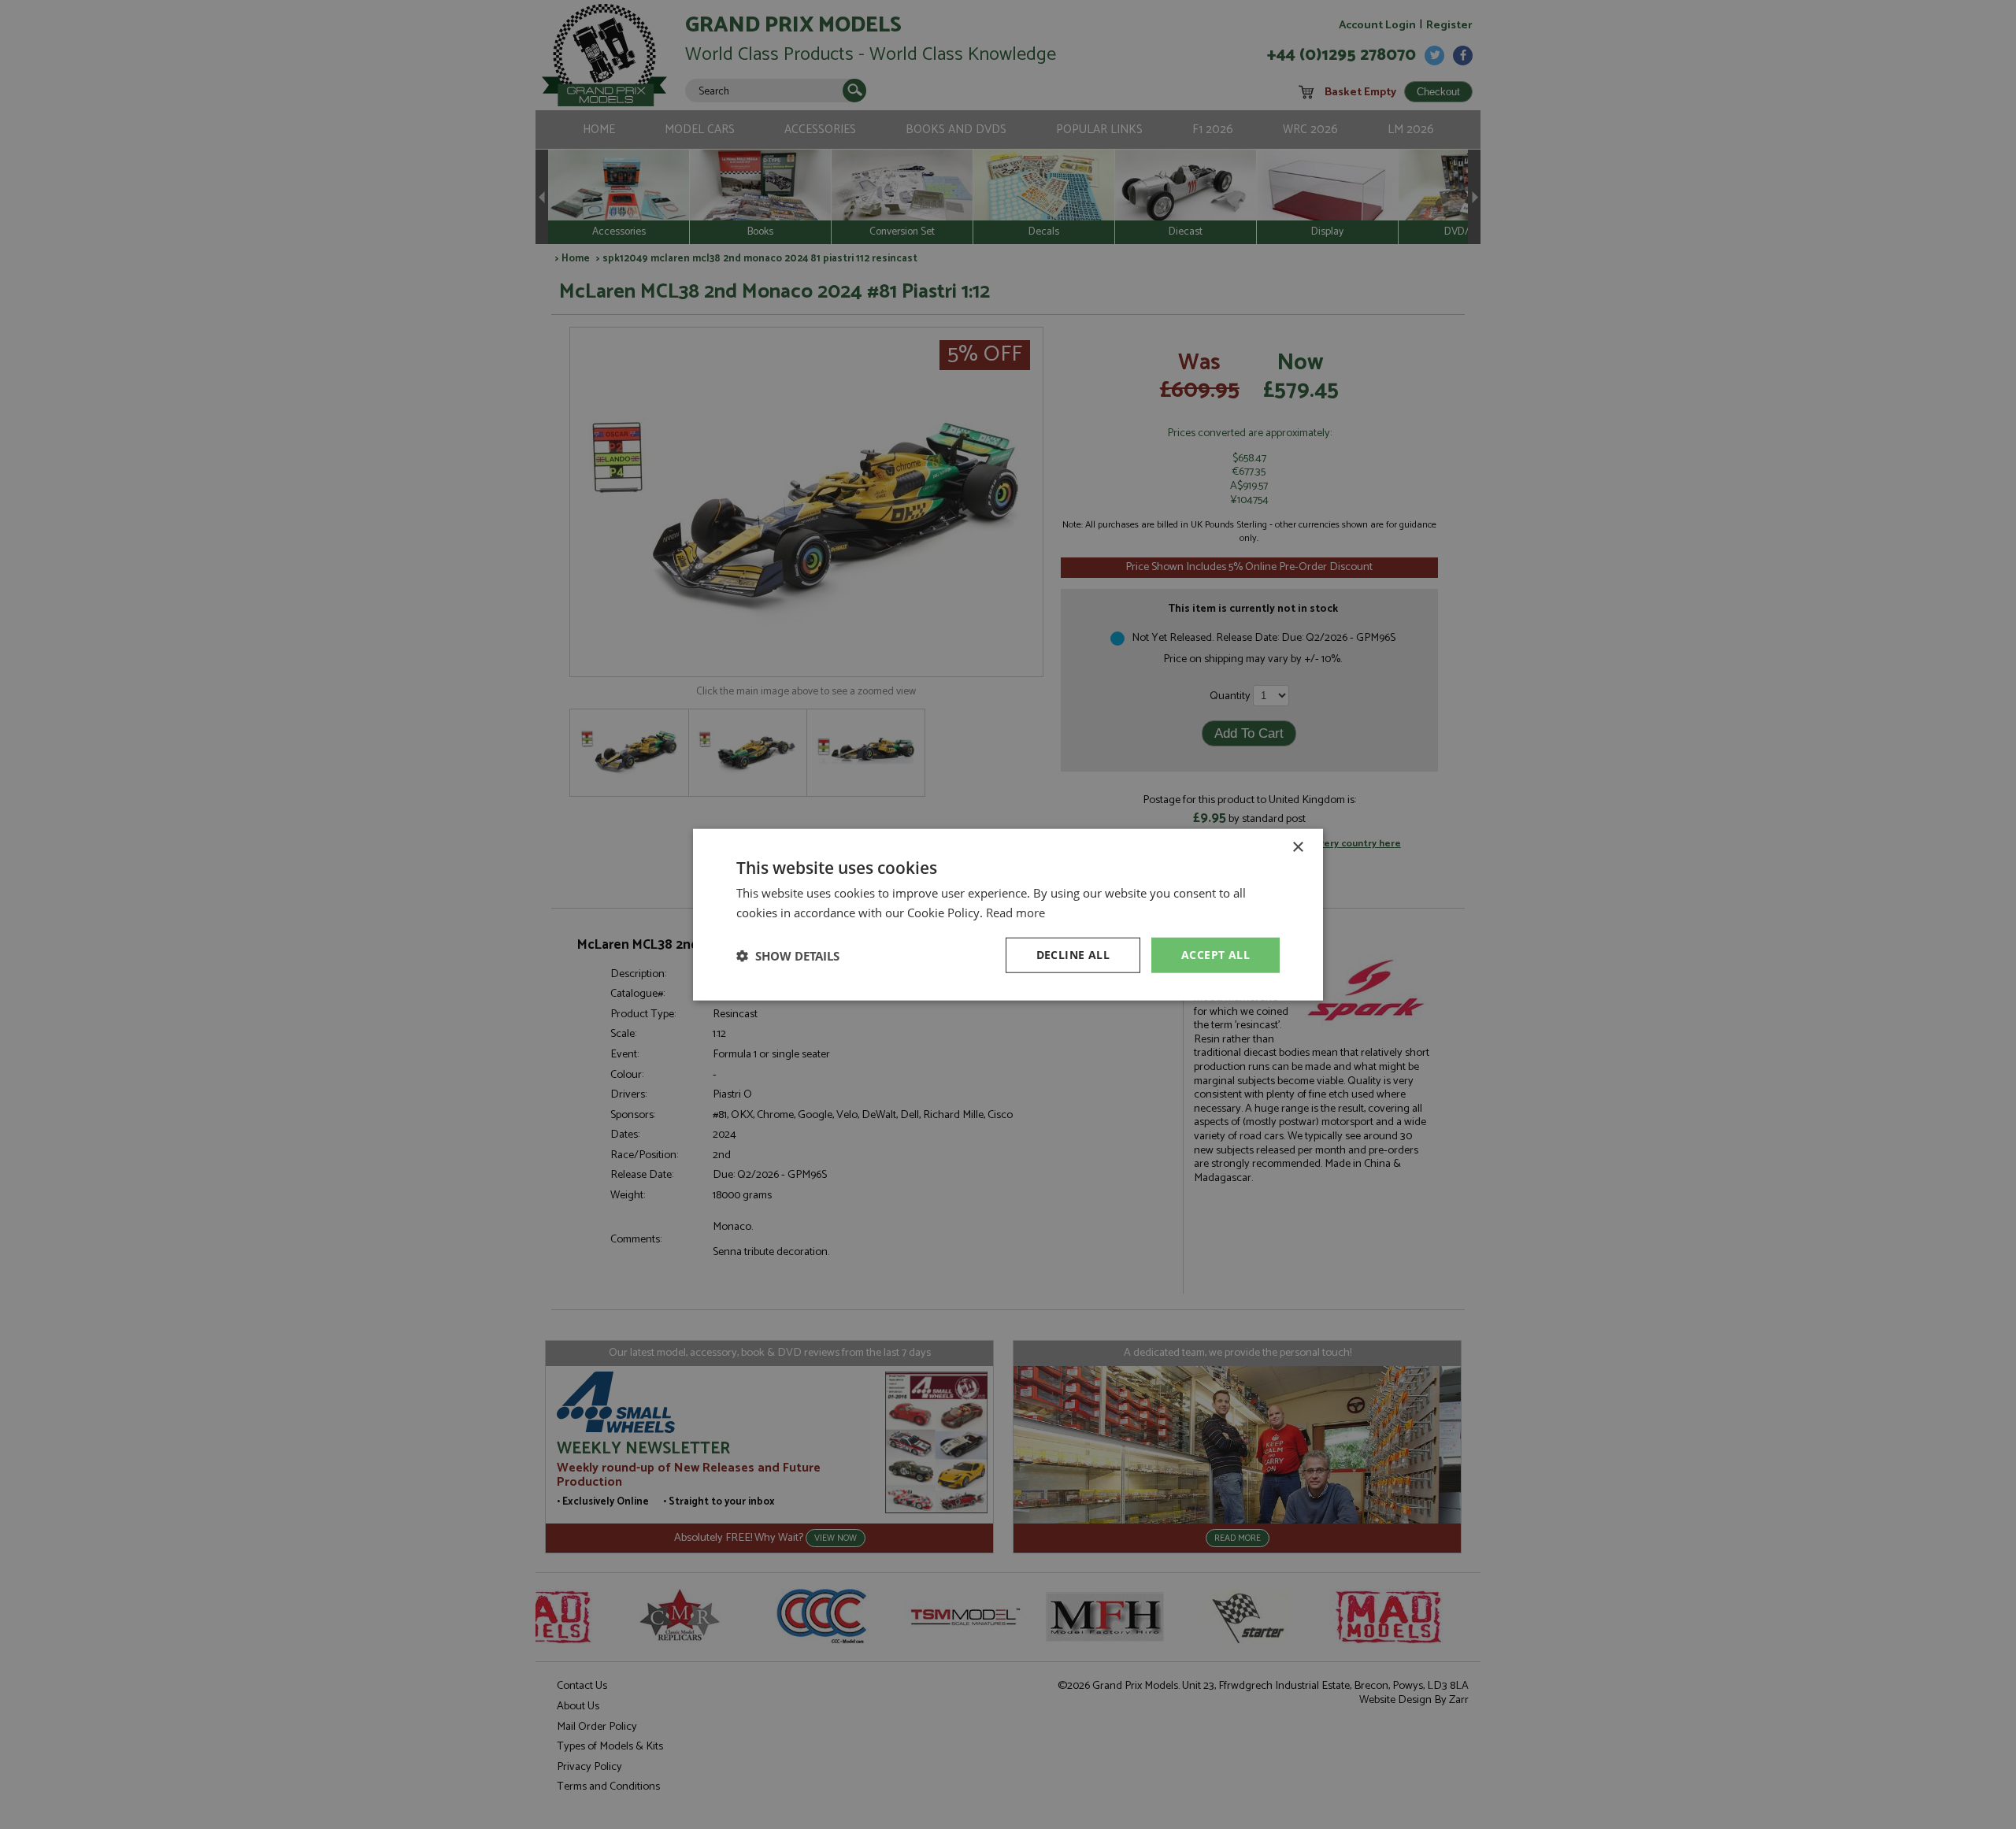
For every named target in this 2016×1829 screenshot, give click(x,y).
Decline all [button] (1073, 955)
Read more (1015, 912)
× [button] (1297, 847)
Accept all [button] (1216, 955)
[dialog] (1008, 914)
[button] (788, 955)
